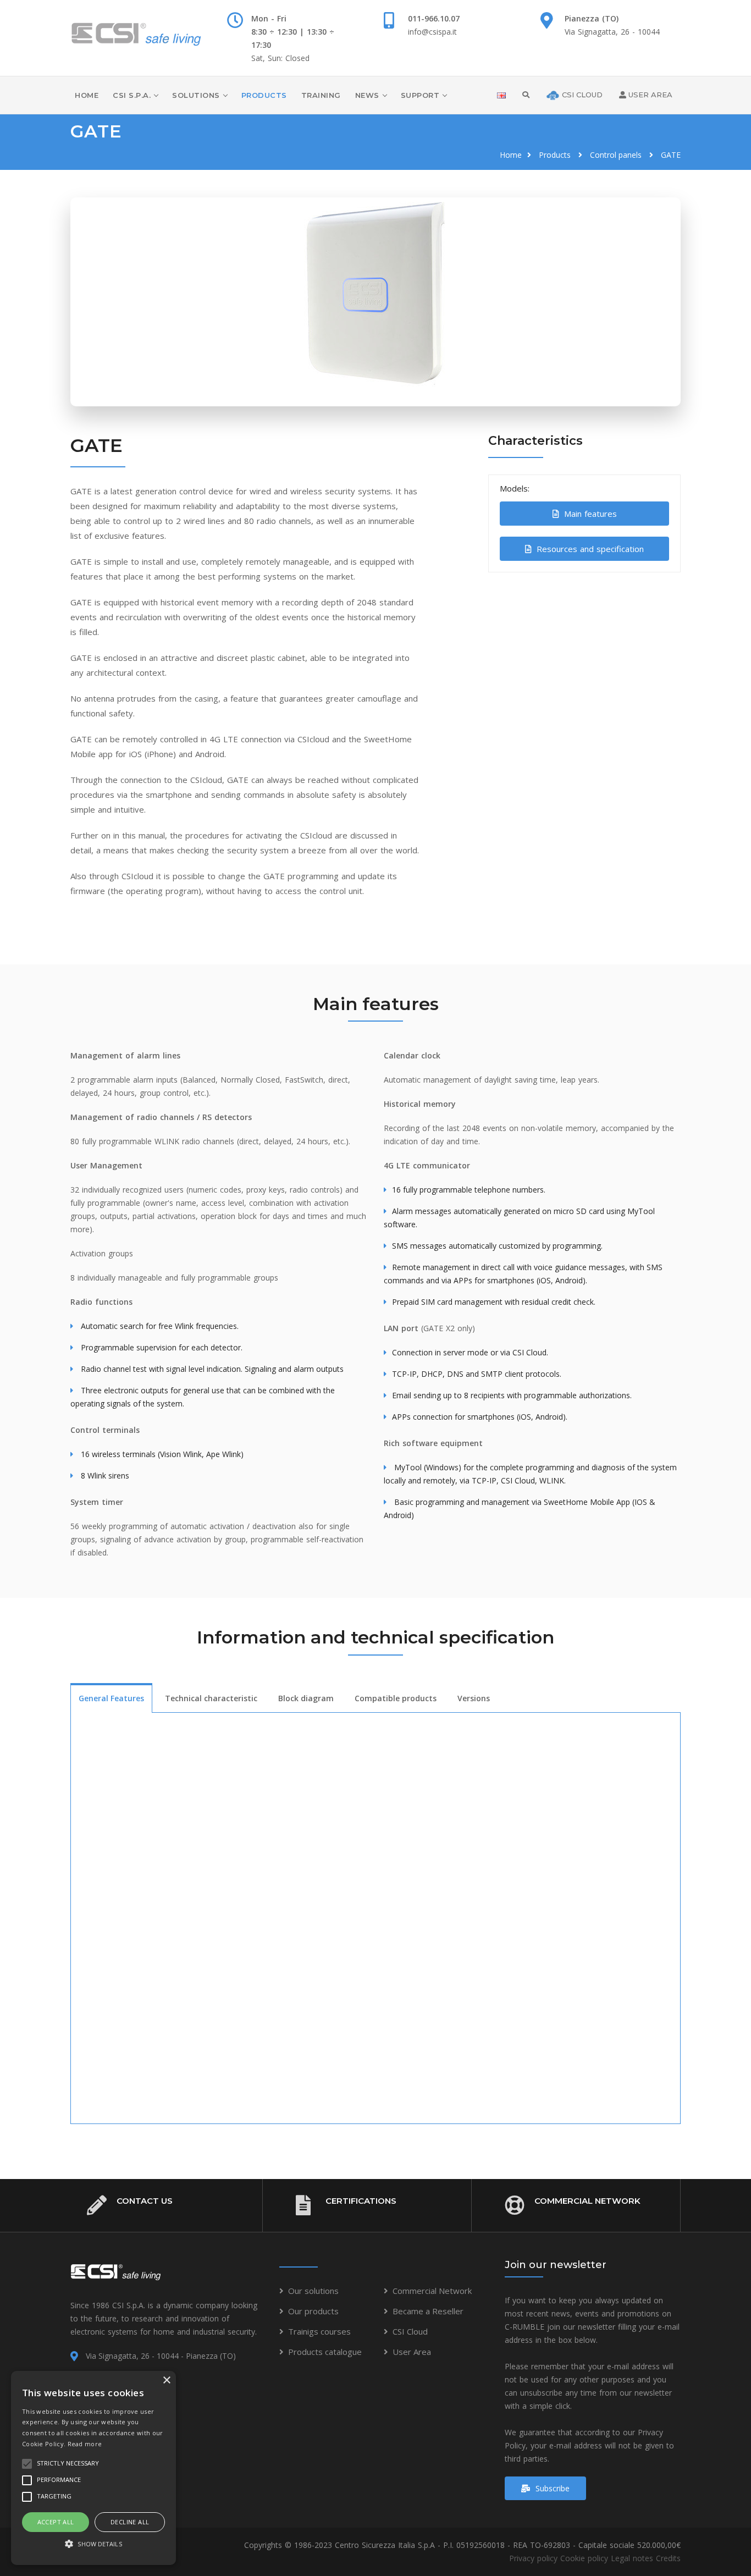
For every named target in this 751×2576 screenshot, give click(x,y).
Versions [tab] (474, 1698)
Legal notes (632, 2558)
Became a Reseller (428, 2311)
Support (420, 95)
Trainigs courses (319, 2331)
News (367, 95)
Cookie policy (584, 2558)
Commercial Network (587, 2201)
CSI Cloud (410, 2331)
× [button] (166, 2381)
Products (264, 95)
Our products (313, 2311)
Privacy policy (533, 2558)
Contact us (145, 2201)
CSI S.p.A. (132, 95)
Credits (668, 2558)
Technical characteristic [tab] (211, 1698)
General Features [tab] (111, 1698)
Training (321, 95)
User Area (412, 2352)
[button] (93, 2544)
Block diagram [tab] (306, 1698)
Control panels (616, 155)
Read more (85, 2444)
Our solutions (313, 2291)
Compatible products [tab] (396, 1698)
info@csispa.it (432, 32)
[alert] (93, 2468)
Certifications (361, 2201)
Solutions (196, 95)
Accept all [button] (56, 2522)
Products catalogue (325, 2352)
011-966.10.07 (434, 18)
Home (87, 95)
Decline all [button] (130, 2522)
